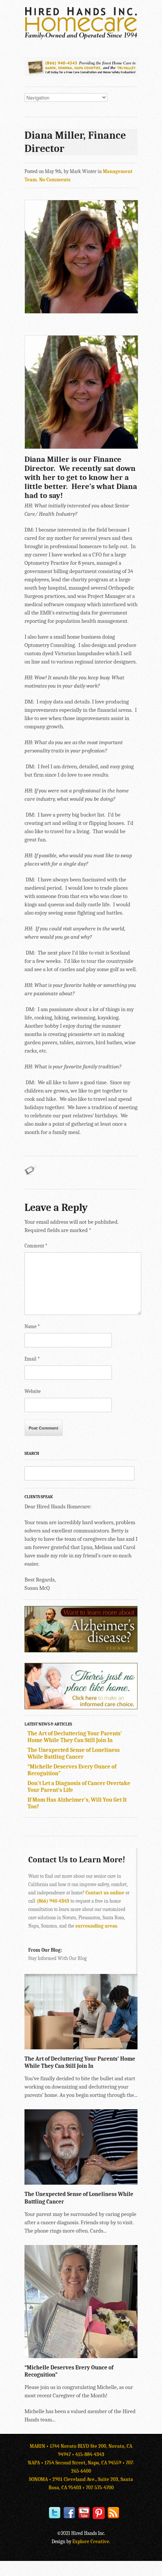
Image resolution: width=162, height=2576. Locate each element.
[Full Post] (134, 2046)
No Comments (55, 180)
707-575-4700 (100, 2488)
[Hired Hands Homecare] (81, 38)
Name (32, 1326)
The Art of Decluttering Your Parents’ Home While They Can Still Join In (75, 1737)
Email (32, 1359)
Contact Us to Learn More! (77, 1860)
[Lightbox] (126, 2046)
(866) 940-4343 (53, 1901)
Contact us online (105, 1893)
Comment (36, 1246)
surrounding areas (96, 1926)
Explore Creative (91, 2542)
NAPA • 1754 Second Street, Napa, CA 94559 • (77, 2463)
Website (33, 1391)
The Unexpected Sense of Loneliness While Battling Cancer (74, 1753)
